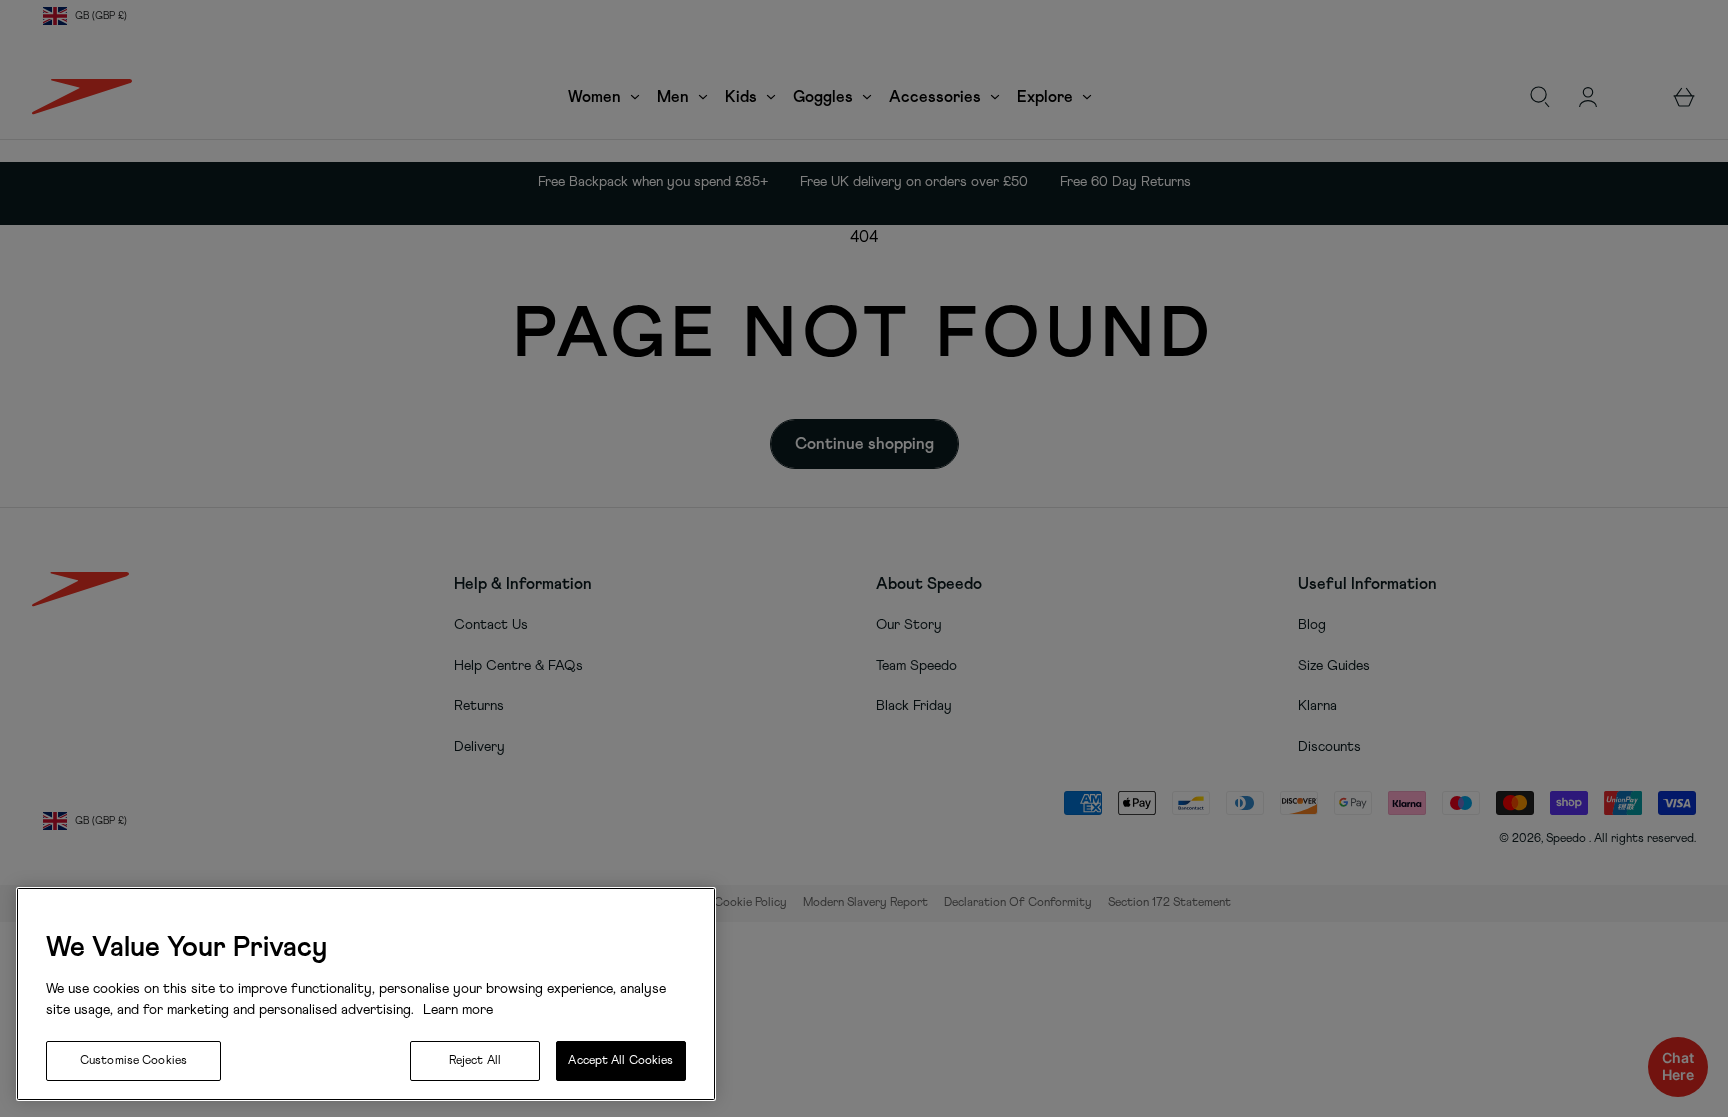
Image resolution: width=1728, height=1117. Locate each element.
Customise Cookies (133, 1061)
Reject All (475, 1061)
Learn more (456, 1010)
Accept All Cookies (620, 1061)
